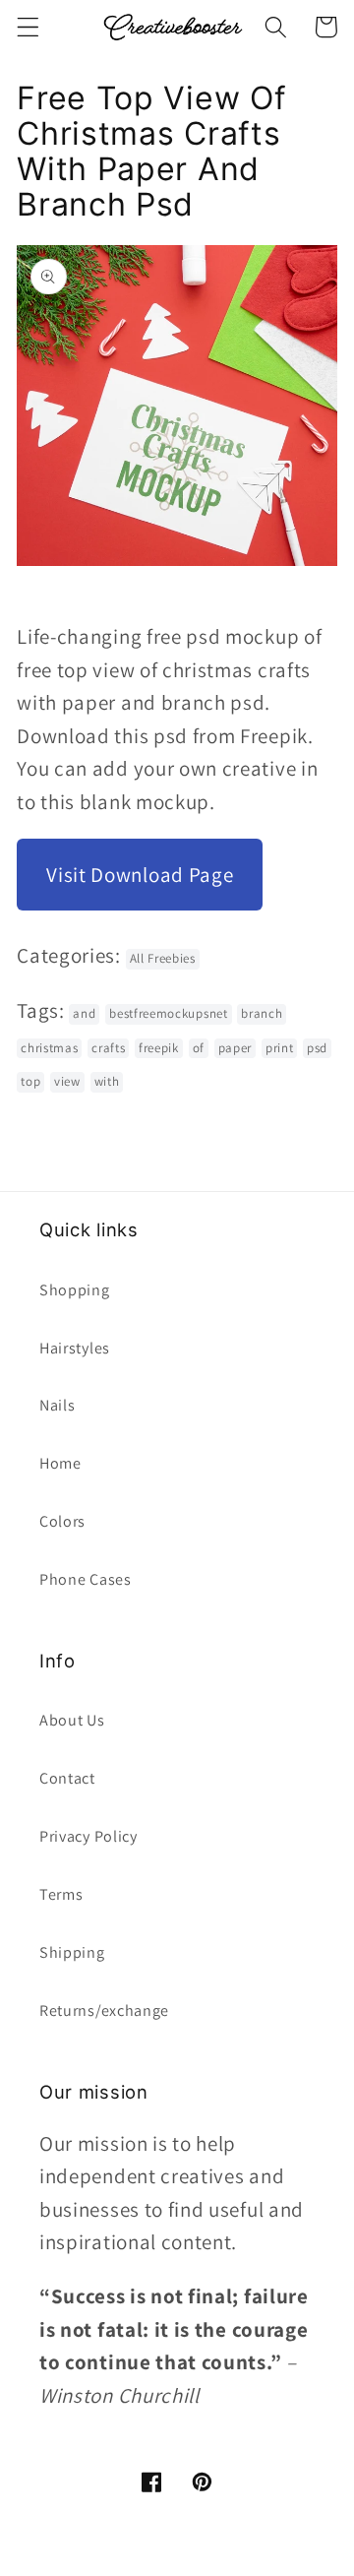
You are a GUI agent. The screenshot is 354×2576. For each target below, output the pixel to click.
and (84, 1013)
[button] (28, 27)
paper (235, 1048)
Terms (61, 1894)
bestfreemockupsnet (168, 1013)
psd (317, 1048)
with (107, 1081)
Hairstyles (75, 1348)
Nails (57, 1405)
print (279, 1048)
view (67, 1081)
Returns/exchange (104, 2011)
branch (262, 1013)
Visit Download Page (140, 875)
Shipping (72, 1952)
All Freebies (163, 958)
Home (60, 1463)
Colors (62, 1521)
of (199, 1048)
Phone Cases (86, 1579)
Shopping (75, 1290)
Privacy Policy (88, 1836)
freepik (159, 1048)
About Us (72, 1720)
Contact (67, 1778)
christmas (49, 1048)
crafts (108, 1048)
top (30, 1081)
